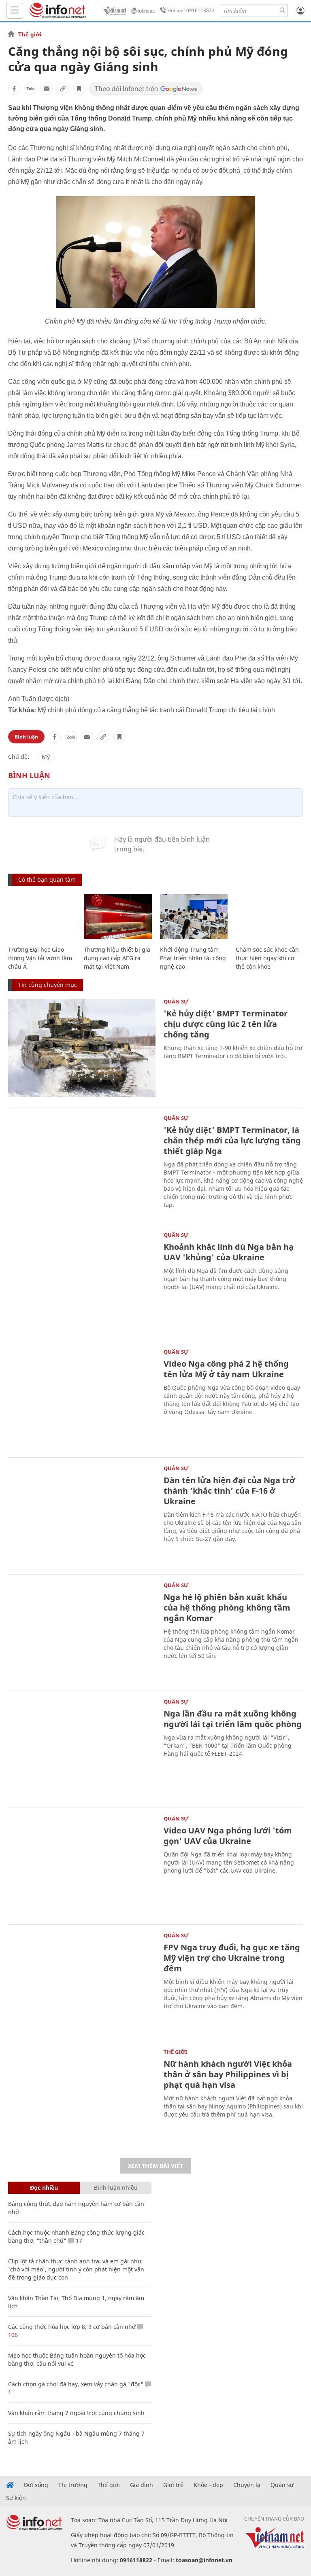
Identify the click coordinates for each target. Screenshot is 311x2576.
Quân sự (176, 1001)
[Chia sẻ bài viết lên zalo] (30, 89)
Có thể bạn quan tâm (47, 879)
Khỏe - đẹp (208, 2485)
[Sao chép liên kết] (63, 89)
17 (78, 2241)
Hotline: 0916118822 (191, 10)
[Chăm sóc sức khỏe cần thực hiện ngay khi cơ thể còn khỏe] (269, 917)
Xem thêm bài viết (155, 2166)
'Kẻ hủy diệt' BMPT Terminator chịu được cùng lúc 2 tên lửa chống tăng (226, 1024)
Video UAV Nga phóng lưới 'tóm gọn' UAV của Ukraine (228, 1836)
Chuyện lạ (247, 2485)
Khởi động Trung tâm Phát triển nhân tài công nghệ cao (193, 958)
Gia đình (142, 2485)
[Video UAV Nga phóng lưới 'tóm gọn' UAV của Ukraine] (82, 1865)
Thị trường (73, 2485)
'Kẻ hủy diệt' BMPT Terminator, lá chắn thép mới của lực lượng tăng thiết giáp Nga (232, 1140)
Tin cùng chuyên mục (48, 985)
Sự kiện (16, 2498)
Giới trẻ (173, 2485)
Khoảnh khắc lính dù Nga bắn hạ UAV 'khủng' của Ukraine (229, 1252)
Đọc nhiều (44, 2188)
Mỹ (46, 757)
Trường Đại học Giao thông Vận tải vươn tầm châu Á (40, 958)
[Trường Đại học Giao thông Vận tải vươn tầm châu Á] (42, 917)
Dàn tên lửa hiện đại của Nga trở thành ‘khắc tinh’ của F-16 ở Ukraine (229, 1491)
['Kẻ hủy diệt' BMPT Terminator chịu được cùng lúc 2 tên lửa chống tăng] (82, 1048)
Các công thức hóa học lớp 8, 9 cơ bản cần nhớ (72, 2327)
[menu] (15, 11)
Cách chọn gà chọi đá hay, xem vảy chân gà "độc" (76, 2384)
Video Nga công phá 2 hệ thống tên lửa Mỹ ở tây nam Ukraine (226, 1369)
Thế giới (30, 34)
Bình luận (26, 737)
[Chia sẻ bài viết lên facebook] (14, 89)
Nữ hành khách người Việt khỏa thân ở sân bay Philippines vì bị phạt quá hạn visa (228, 2074)
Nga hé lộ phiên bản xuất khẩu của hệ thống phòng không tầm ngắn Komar (227, 1608)
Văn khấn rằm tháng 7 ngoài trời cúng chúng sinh (76, 2413)
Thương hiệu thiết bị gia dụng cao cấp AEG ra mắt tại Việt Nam (117, 958)
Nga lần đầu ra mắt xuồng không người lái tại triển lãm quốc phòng (233, 1719)
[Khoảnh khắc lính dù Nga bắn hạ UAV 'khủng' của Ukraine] (82, 1282)
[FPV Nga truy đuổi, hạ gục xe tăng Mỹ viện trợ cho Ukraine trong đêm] (82, 1982)
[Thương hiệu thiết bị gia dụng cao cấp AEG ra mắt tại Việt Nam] (118, 917)
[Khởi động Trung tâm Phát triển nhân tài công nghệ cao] (194, 917)
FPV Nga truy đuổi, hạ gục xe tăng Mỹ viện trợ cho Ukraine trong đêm (232, 1958)
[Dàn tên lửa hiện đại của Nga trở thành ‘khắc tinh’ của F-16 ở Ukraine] (82, 1515)
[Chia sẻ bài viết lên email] (47, 89)
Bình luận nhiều (116, 2188)
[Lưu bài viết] (79, 89)
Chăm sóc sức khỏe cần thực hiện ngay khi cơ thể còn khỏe (267, 958)
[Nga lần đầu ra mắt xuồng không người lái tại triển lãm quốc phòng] (82, 1748)
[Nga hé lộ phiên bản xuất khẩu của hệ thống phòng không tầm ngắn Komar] (82, 1632)
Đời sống (36, 2485)
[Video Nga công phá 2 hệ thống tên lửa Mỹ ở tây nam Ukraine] (82, 1398)
